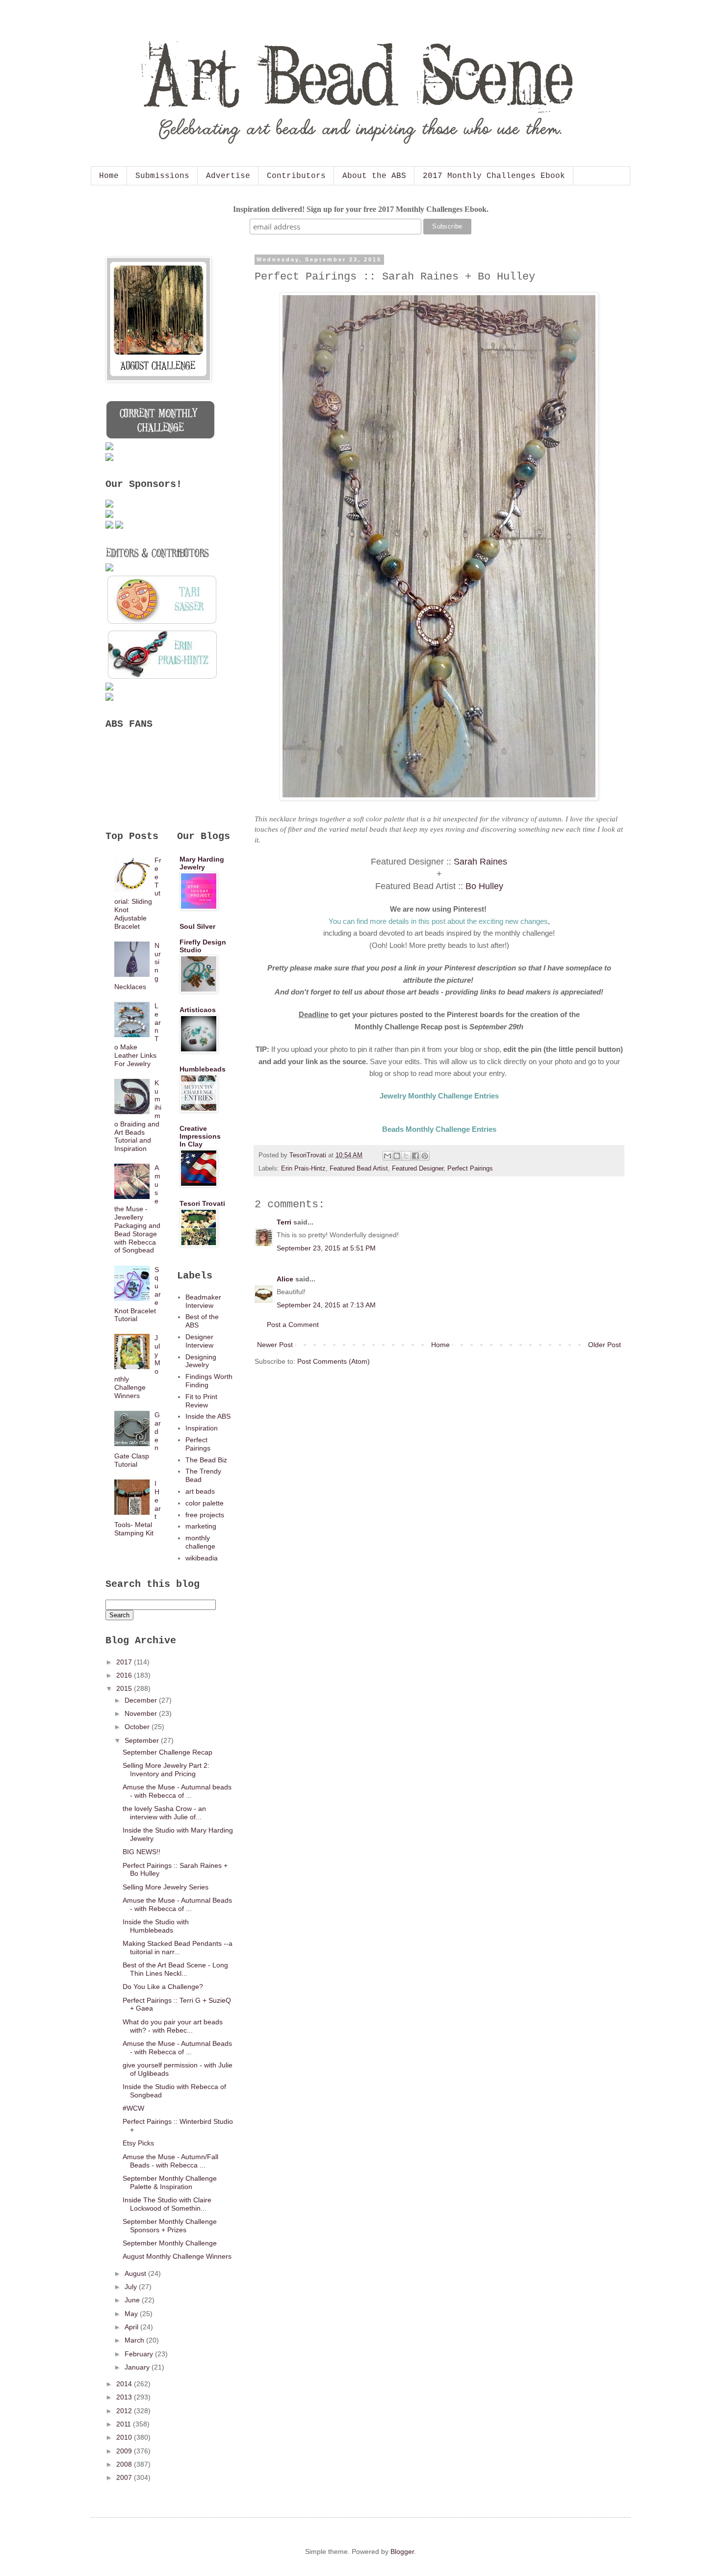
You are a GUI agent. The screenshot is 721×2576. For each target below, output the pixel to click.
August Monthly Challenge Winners (177, 2256)
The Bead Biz (206, 1460)
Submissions (162, 176)
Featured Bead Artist (359, 1169)
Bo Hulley (484, 886)
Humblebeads (203, 1069)
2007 (125, 2477)
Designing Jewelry (201, 1361)
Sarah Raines (480, 862)
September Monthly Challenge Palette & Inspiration (170, 2182)
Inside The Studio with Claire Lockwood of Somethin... (167, 2204)
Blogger (402, 2551)
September (143, 1740)
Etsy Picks (138, 2143)
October (138, 1727)
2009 (125, 2451)
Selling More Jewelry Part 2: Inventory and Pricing (166, 1770)
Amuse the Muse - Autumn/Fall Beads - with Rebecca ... (170, 2161)
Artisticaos (198, 1010)
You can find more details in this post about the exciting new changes (438, 921)
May (132, 2314)
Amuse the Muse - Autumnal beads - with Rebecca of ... (177, 1791)
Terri (284, 1222)
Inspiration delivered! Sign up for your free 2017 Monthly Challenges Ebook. (361, 209)
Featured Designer (418, 1169)
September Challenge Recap (167, 1752)
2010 (125, 2437)
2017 (125, 1662)
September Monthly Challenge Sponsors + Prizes (170, 2226)
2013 (125, 2397)
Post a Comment (293, 1325)
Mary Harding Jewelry (202, 863)
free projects (205, 1515)
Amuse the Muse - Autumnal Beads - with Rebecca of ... (177, 1904)
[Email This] (387, 1156)
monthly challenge (200, 1542)
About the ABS (374, 176)
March (135, 2340)
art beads (200, 1491)
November (142, 1713)
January (138, 2367)
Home (109, 176)
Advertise (228, 176)
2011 (125, 2424)
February (140, 2354)
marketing (201, 1526)
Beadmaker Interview (203, 1301)
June (133, 2300)
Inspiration (202, 1428)
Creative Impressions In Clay (200, 1136)
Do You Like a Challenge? (163, 1987)
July (132, 2287)
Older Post (605, 1345)
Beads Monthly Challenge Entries (439, 1129)
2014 (125, 2384)
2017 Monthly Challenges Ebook (494, 176)
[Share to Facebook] (415, 1156)
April (132, 2327)
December (142, 1700)
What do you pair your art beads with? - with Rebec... (173, 2026)
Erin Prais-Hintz (303, 1169)
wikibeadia (202, 1558)
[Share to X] (406, 1156)
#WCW (133, 2108)
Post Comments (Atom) (334, 1361)
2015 (125, 1688)
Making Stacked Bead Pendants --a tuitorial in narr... (178, 1948)
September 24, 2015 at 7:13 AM (326, 1305)
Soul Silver (197, 926)
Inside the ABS (208, 1416)
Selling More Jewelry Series (166, 1887)
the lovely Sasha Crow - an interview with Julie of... (164, 1813)
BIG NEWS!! (142, 1852)
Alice (285, 1279)
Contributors (296, 176)
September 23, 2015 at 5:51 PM (326, 1248)
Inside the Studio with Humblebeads (156, 1926)
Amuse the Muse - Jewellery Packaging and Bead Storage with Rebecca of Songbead (138, 1209)
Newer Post (275, 1345)
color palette (205, 1503)
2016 (125, 1675)
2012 (125, 2411)
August (136, 2273)
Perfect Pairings (470, 1169)
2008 (125, 2464)
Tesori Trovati (202, 1203)
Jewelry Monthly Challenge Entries (439, 1096)
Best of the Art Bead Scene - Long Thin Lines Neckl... (175, 1969)
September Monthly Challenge (170, 2243)
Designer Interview (199, 1341)
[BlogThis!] (397, 1156)
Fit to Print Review (201, 1401)
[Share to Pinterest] (425, 1156)
